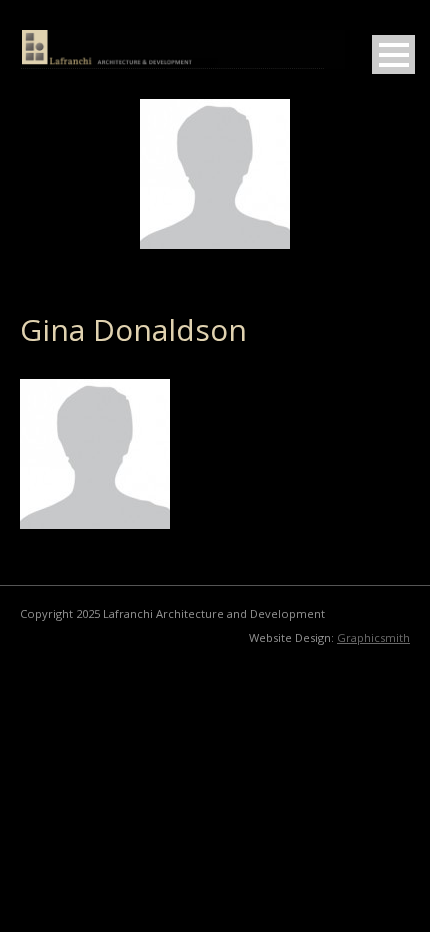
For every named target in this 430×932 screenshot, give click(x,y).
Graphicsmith (373, 637)
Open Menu (393, 54)
